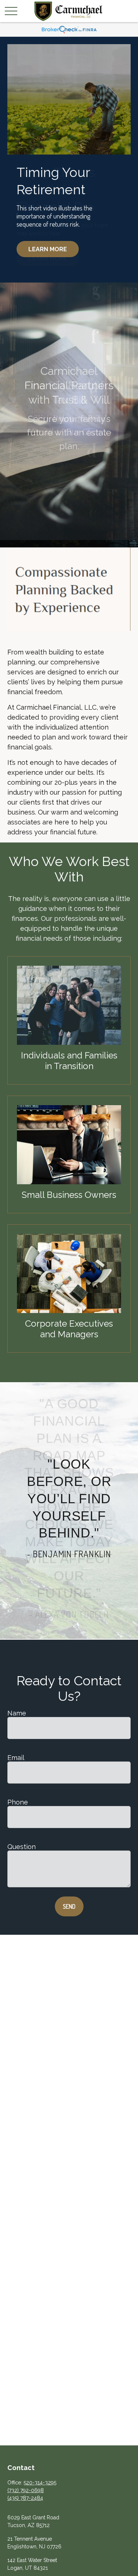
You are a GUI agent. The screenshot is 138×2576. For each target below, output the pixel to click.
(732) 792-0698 (26, 2490)
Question (22, 1847)
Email (16, 1758)
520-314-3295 (40, 2483)
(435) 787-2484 (25, 2498)
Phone (18, 1802)
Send (69, 1906)
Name (17, 1713)
